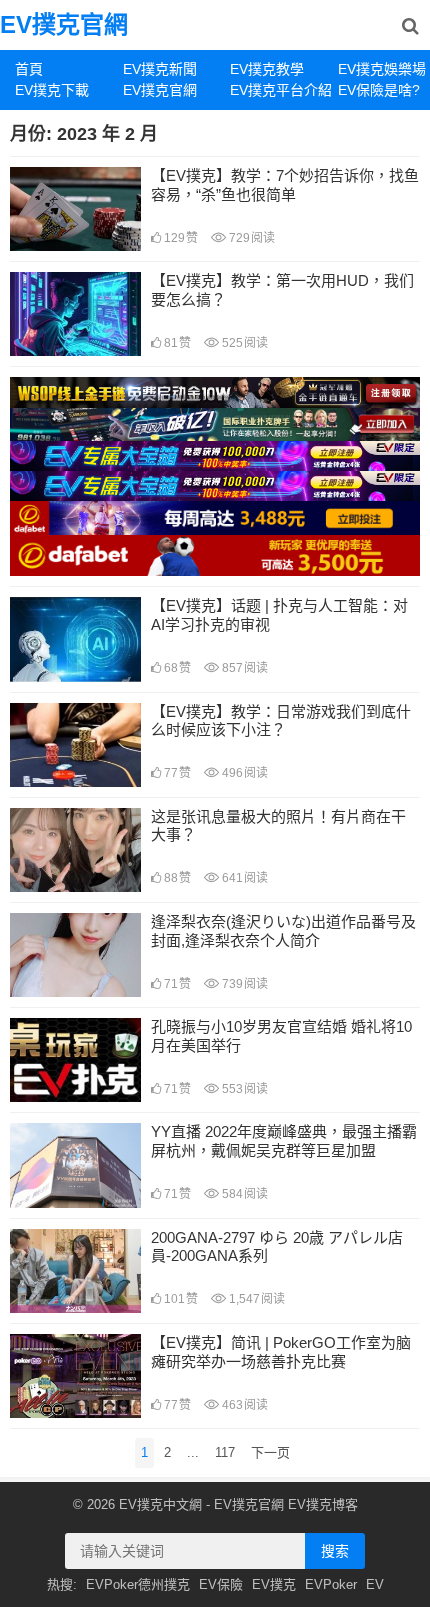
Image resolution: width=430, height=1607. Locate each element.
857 (243, 668)
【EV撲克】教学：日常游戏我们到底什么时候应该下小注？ (281, 721)
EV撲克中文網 (160, 1504)
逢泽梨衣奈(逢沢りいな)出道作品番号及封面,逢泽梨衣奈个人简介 (283, 931)
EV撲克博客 (323, 1504)
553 (243, 1089)
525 (243, 343)
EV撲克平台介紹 (276, 90)
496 (243, 773)
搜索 (335, 1551)
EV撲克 (274, 1584)
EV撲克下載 (52, 90)
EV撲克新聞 (160, 69)
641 (243, 878)
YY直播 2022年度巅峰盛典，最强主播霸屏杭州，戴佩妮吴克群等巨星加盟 (284, 1141)
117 (225, 1452)
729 (250, 238)
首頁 (29, 69)
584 (243, 1194)
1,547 (255, 1299)
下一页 (270, 1452)
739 (243, 984)
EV (375, 1584)
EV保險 (221, 1584)
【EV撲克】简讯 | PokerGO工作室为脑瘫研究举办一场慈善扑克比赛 (281, 1352)
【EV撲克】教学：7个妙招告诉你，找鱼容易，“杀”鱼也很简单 (285, 185)
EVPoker (331, 1584)
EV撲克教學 (267, 69)
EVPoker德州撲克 (138, 1584)
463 (243, 1405)
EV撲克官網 (64, 24)
